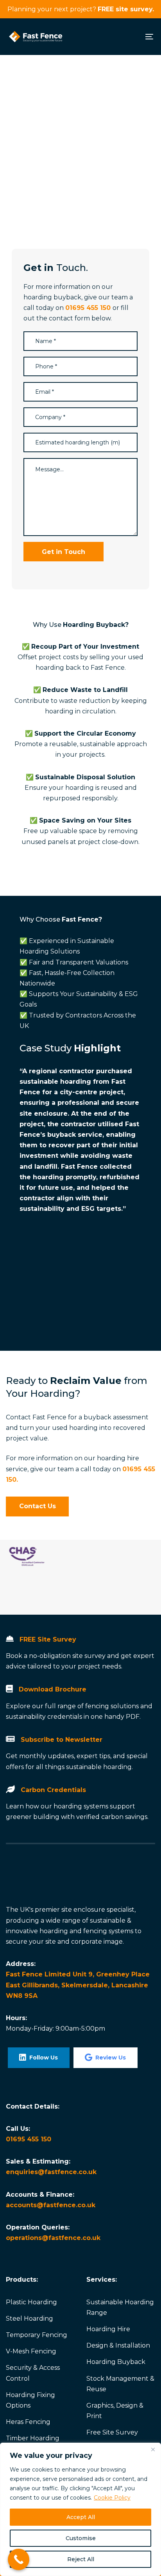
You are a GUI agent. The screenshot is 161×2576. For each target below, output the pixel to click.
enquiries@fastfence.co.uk (51, 2172)
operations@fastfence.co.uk (53, 2238)
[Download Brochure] (80, 1709)
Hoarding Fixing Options (30, 2400)
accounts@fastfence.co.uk (51, 2205)
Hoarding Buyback (116, 2362)
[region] (80, 2509)
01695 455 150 (88, 308)
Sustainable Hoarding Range (120, 2307)
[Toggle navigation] (129, 37)
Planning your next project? (81, 9)
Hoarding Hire (108, 2329)
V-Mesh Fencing (31, 2351)
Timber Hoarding (33, 2438)
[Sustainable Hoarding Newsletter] (80, 1759)
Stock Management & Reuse (120, 2384)
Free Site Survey (112, 2432)
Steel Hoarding (30, 2319)
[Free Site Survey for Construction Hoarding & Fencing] (80, 1659)
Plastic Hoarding (31, 2302)
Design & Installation (118, 2345)
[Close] (153, 2449)
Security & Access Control (33, 2373)
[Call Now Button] (19, 2559)
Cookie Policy (112, 2498)
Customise (81, 2538)
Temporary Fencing (37, 2335)
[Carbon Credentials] (80, 1810)
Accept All (81, 2517)
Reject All (81, 2559)
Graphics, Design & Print (115, 2411)
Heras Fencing (28, 2422)
